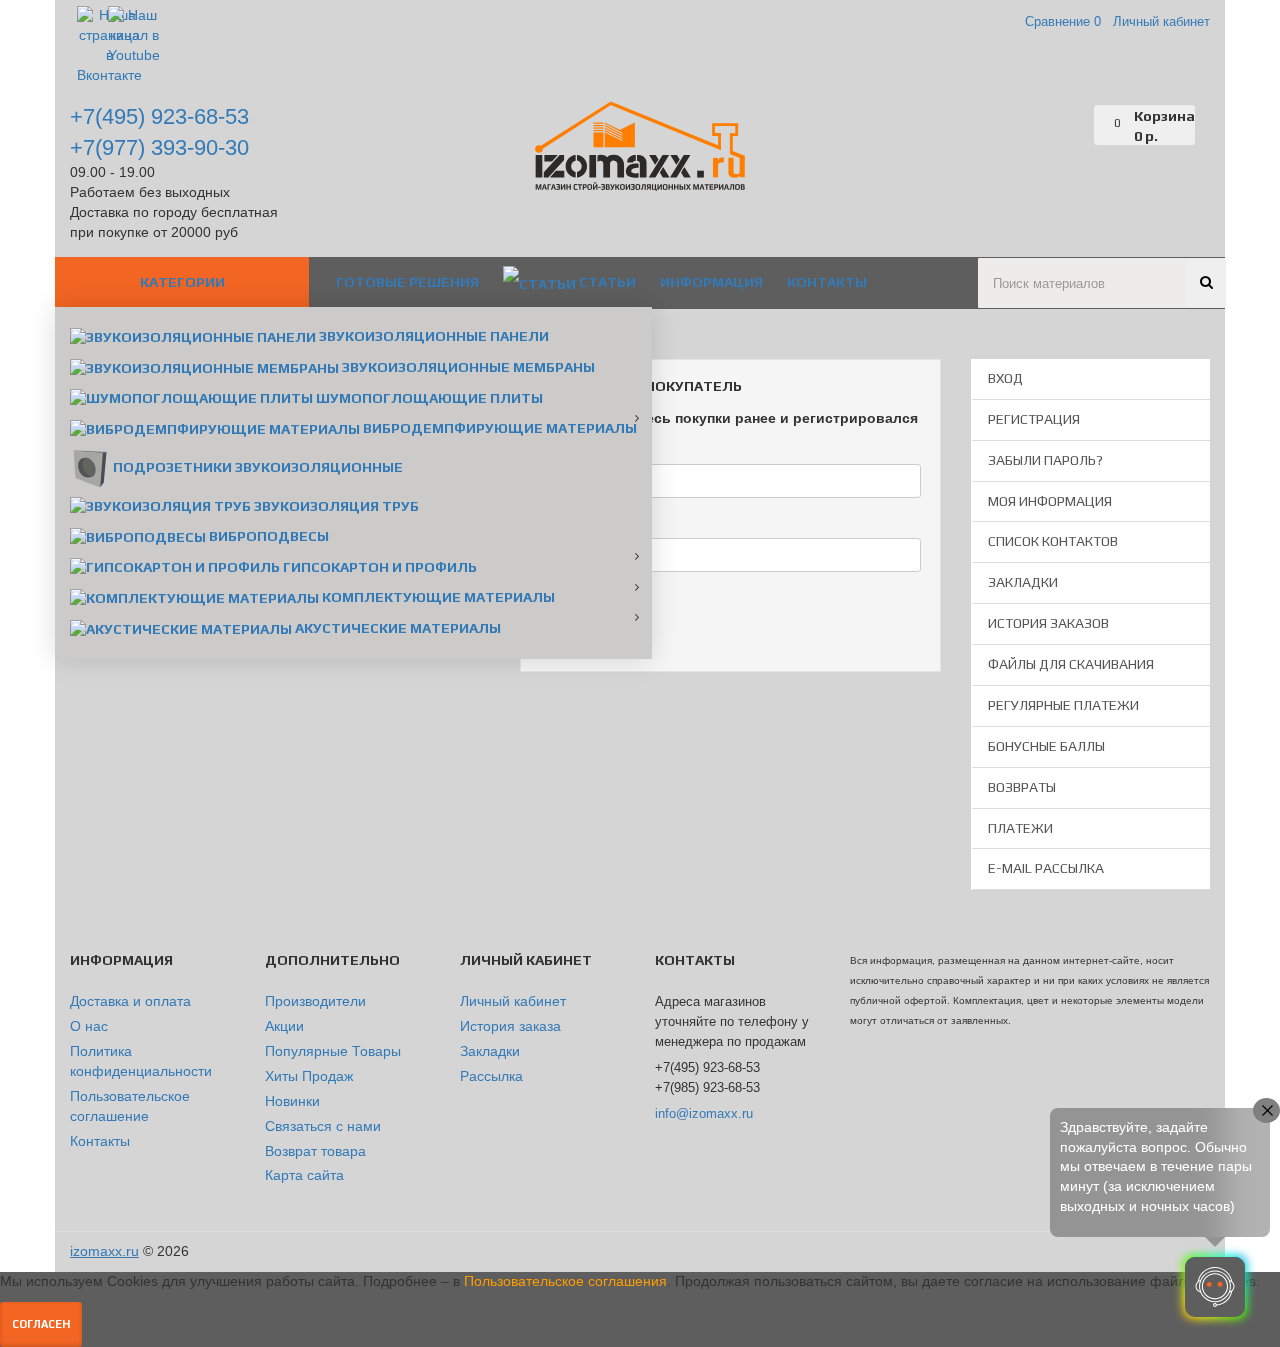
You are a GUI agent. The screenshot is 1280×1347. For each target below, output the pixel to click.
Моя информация (1050, 501)
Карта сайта (304, 1175)
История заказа (510, 1026)
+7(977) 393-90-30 (159, 147)
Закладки (1023, 582)
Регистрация (1034, 419)
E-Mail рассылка (1046, 868)
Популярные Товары (333, 1051)
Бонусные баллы (1046, 746)
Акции (284, 1026)
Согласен (41, 1324)
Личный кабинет (513, 1001)
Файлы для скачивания (1071, 664)
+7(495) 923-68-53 (159, 116)
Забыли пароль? (1045, 460)
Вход (1005, 378)
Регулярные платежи (1063, 705)
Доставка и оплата (130, 1001)
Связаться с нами (323, 1126)
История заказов (1048, 623)
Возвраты (1022, 787)
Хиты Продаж (309, 1076)
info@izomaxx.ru (704, 1113)
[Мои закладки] (1079, 125)
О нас (89, 1026)
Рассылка (491, 1076)
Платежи (1020, 828)
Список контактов (1053, 541)
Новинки (292, 1101)
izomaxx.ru (104, 1251)
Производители (315, 1001)
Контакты (100, 1141)
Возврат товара (315, 1151)
